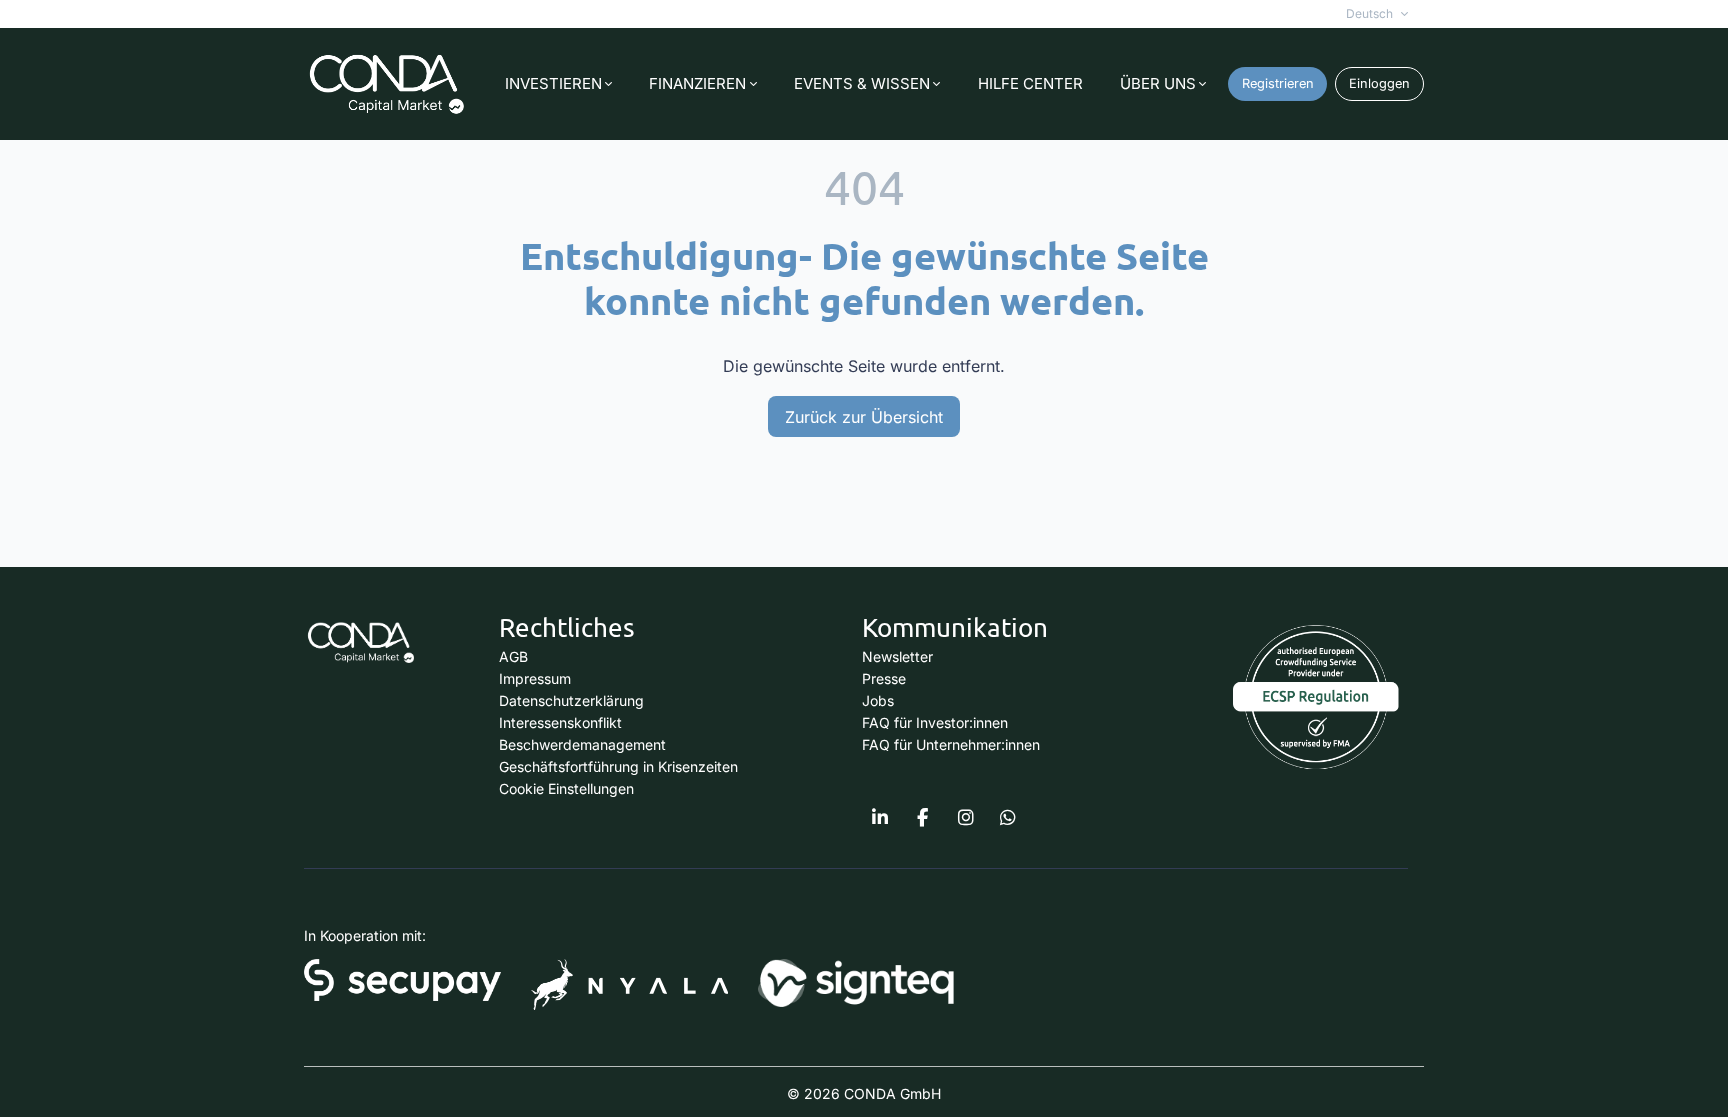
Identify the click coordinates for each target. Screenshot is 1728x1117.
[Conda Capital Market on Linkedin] (880, 818)
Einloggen (1379, 83)
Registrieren (1278, 83)
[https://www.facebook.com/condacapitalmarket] (923, 818)
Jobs (878, 700)
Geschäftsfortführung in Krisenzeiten (618, 766)
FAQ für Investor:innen (935, 722)
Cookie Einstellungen (566, 788)
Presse (884, 678)
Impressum (535, 678)
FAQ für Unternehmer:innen (951, 744)
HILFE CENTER (1030, 83)
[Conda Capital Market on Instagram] (966, 818)
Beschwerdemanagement (582, 744)
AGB (513, 656)
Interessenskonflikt (560, 722)
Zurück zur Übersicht (864, 417)
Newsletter (897, 656)
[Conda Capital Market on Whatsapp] (1008, 818)
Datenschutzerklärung (571, 700)
